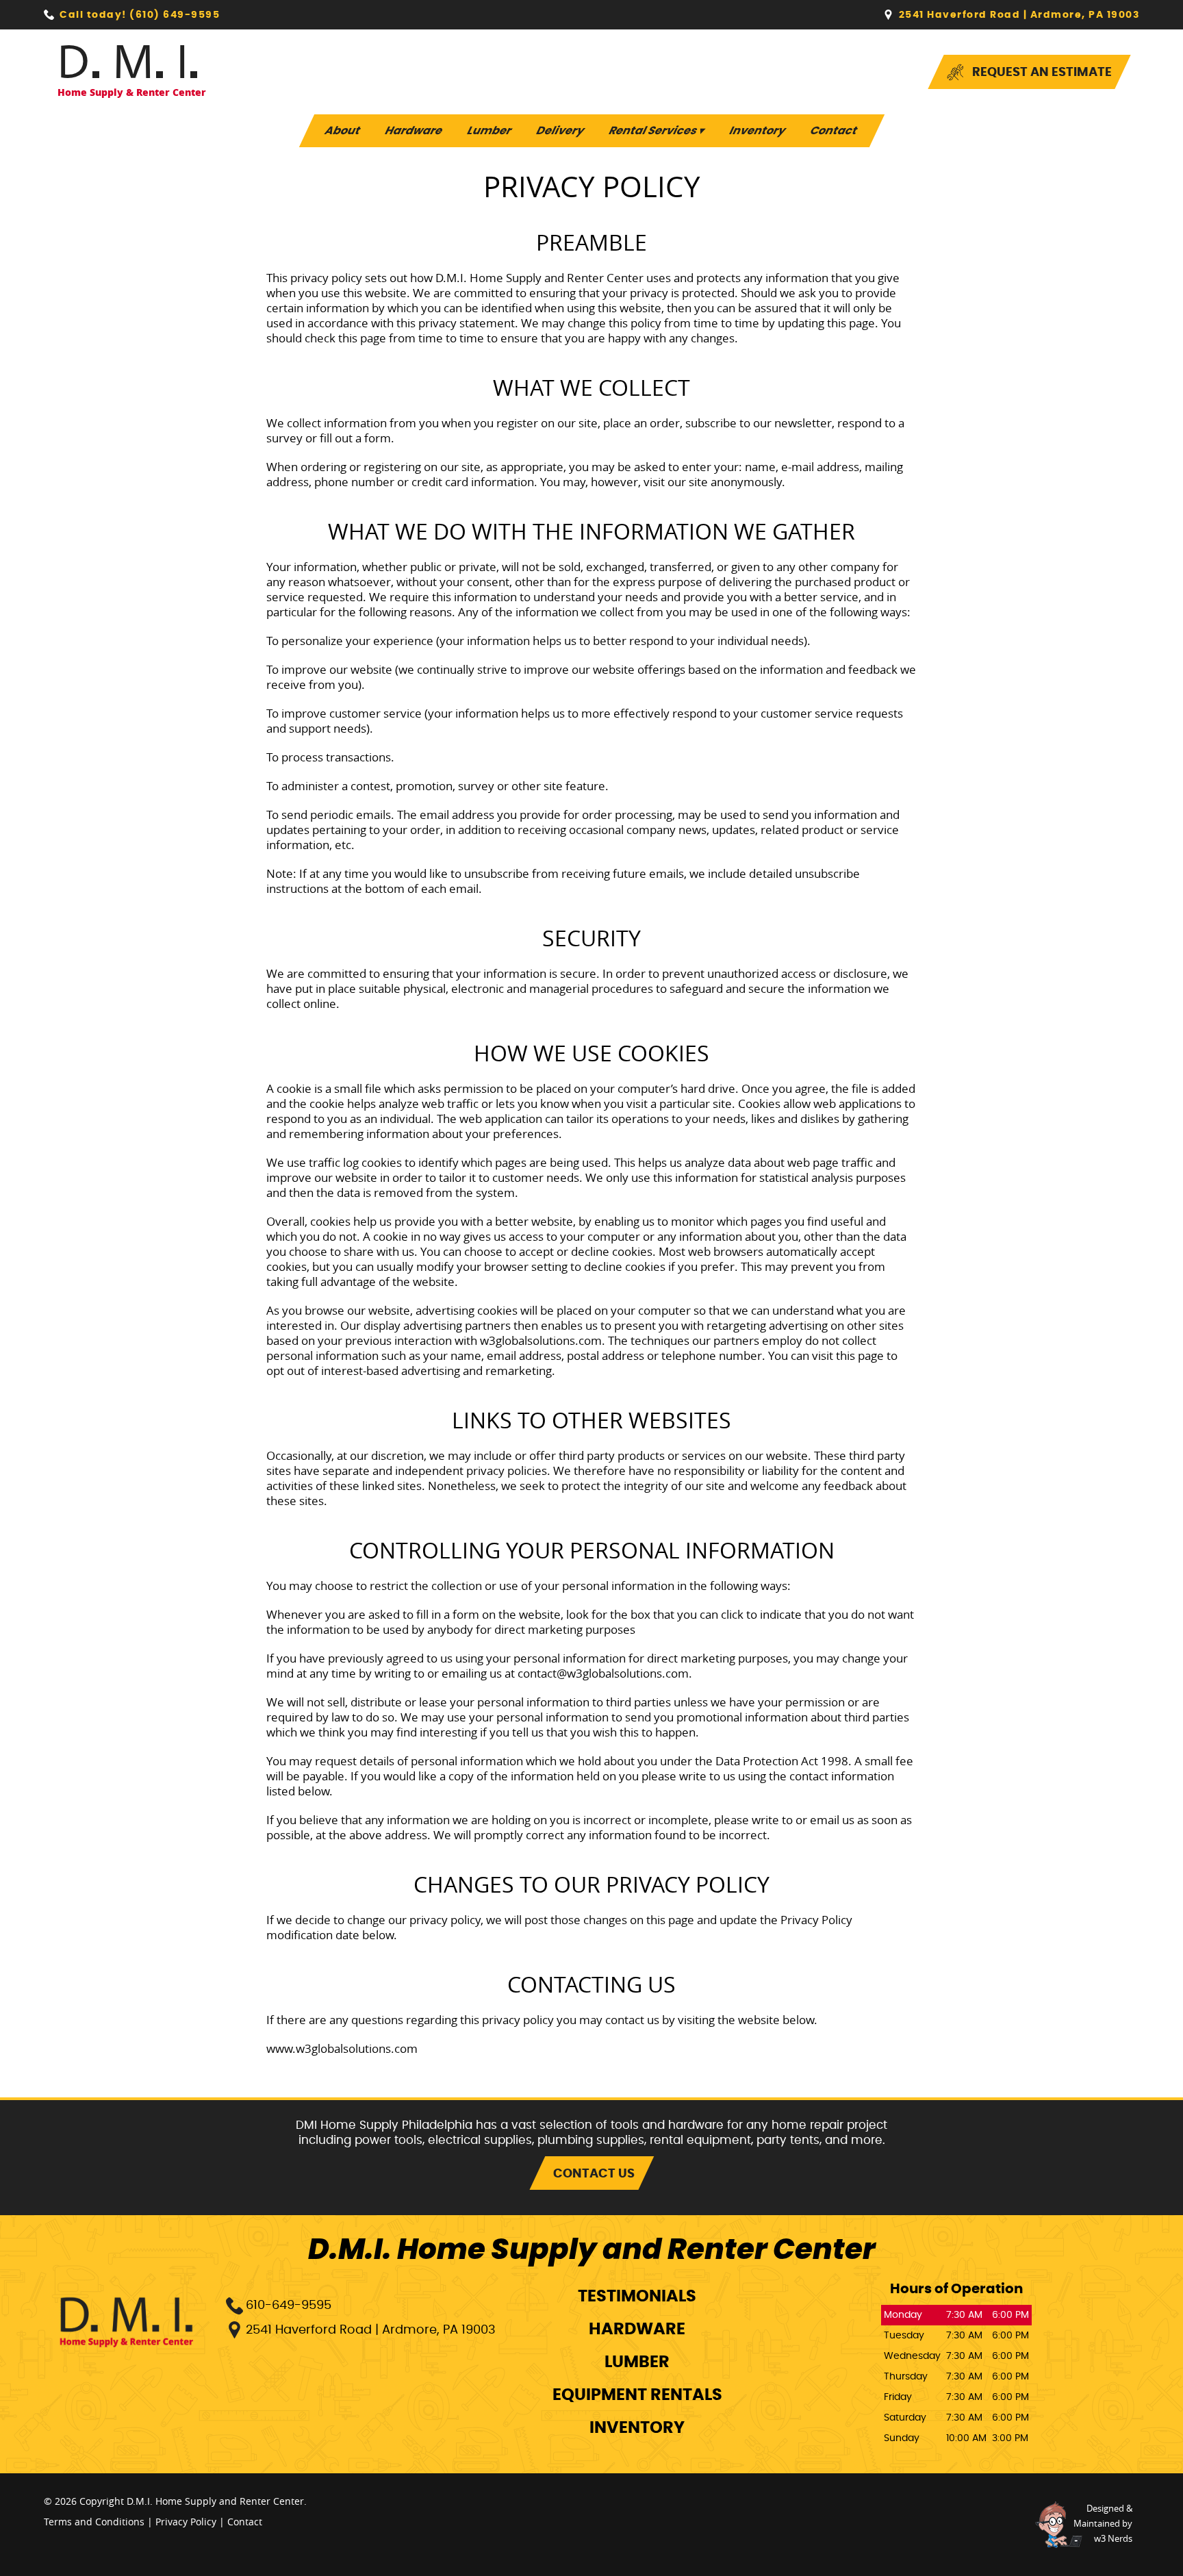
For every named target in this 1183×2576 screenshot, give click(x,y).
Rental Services (657, 131)
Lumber (489, 131)
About (342, 131)
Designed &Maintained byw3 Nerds (1103, 2523)
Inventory (757, 131)
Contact (834, 131)
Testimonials (637, 2297)
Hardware (414, 131)
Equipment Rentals (637, 2395)
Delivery (560, 131)
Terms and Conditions (94, 2522)
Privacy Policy (186, 2522)
